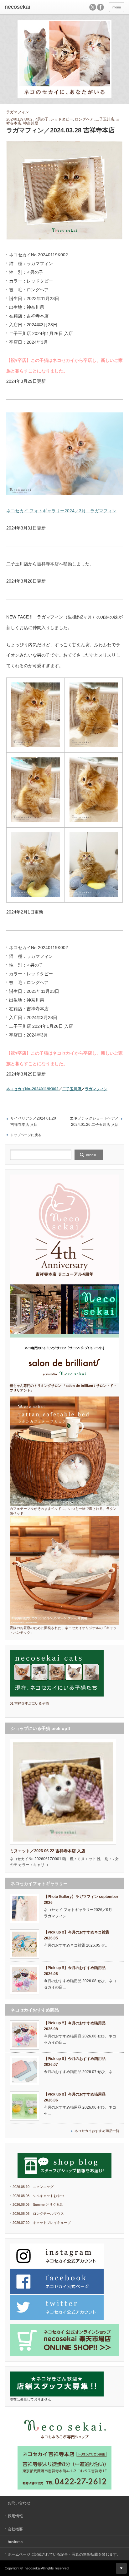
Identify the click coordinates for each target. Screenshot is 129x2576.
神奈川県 (31, 123)
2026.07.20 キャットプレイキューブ (42, 2223)
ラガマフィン (18, 112)
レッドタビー (62, 119)
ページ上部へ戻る (121, 2568)
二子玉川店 (105, 119)
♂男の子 (41, 119)
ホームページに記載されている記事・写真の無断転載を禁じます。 (64, 2554)
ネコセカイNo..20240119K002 (32, 1089)
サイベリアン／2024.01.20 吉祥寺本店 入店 (33, 1121)
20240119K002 (19, 119)
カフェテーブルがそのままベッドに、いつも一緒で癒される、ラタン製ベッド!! (63, 1511)
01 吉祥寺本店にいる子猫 (29, 1703)
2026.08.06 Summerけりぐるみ (38, 2204)
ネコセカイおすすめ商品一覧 (97, 2131)
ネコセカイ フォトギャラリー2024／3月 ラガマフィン (61, 511)
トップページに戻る (26, 1135)
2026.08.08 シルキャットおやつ (38, 2196)
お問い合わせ (19, 2503)
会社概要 (15, 2529)
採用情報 (15, 2516)
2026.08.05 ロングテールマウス (38, 2214)
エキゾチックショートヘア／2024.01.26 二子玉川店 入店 (94, 1121)
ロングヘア (84, 119)
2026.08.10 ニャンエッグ (33, 2187)
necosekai (33, 2568)
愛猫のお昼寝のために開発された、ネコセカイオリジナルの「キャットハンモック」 (63, 1630)
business (15, 2542)
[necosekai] (31, 7)
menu (117, 7)
